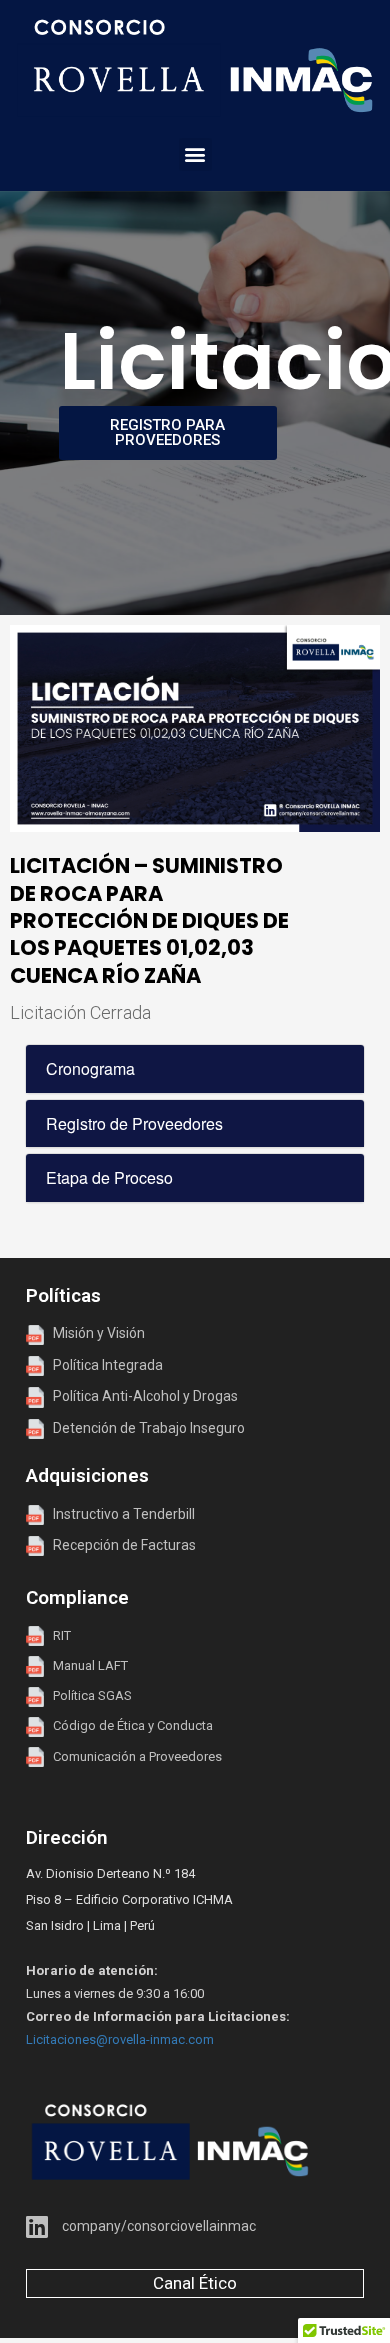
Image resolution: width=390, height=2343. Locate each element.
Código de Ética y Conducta (128, 1725)
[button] (195, 154)
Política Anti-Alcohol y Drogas (141, 1396)
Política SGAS (88, 1695)
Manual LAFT (90, 1665)
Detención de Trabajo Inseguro (144, 1428)
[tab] (195, 1069)
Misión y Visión (94, 1333)
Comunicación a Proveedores (133, 1756)
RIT (62, 1635)
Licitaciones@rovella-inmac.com (120, 2039)
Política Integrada (103, 1365)
